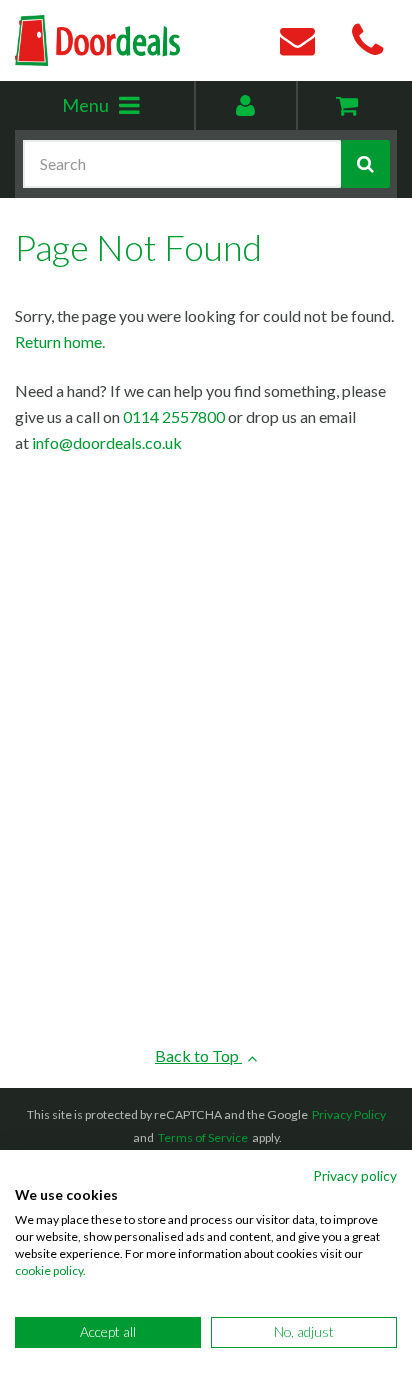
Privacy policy (355, 1175)
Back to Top (198, 1055)
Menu (128, 111)
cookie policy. (50, 1270)
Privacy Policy (349, 1114)
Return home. (60, 341)
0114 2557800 (174, 416)
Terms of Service (203, 1137)
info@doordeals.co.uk (107, 442)
